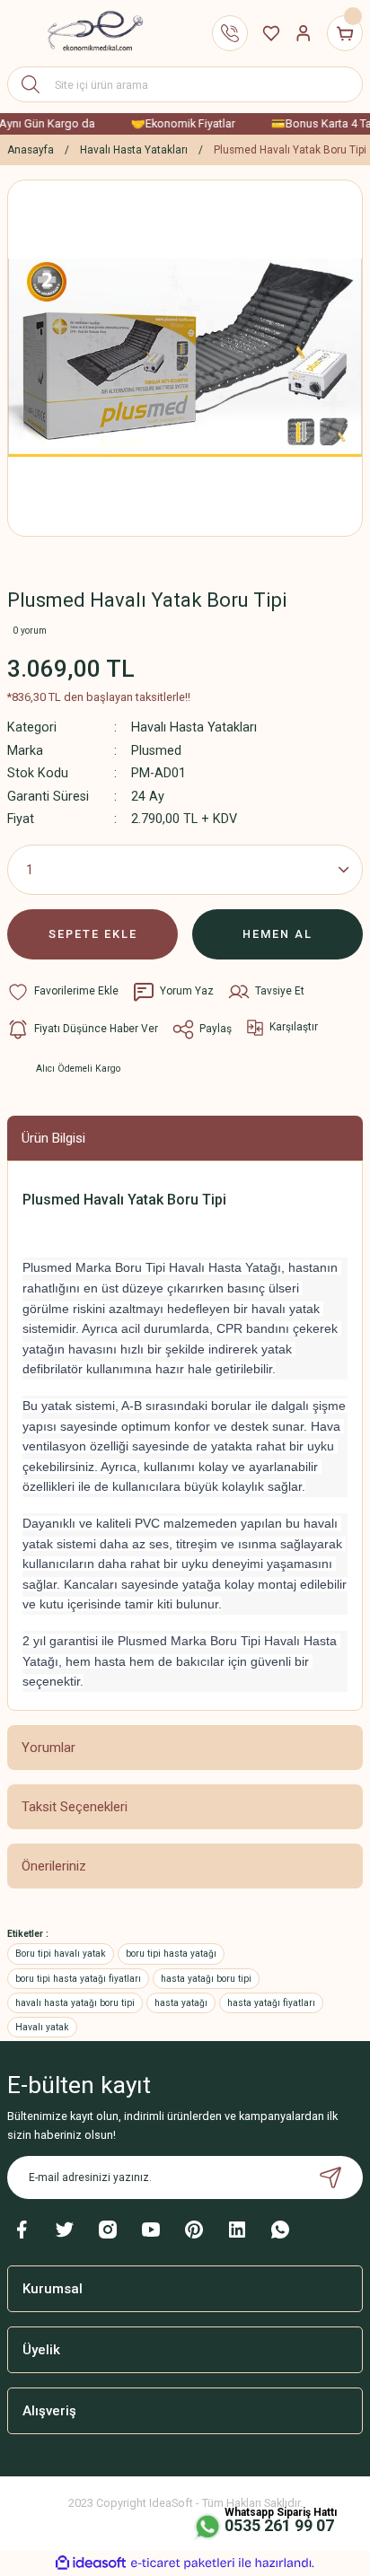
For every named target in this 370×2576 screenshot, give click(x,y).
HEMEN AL (277, 934)
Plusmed (156, 751)
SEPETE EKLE (93, 934)
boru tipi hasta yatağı (171, 1954)
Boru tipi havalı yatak (61, 1954)
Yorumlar (48, 1748)
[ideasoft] (91, 2563)
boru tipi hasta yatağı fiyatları (78, 1979)
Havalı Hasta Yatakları (194, 727)
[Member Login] (304, 33)
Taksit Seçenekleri (75, 1807)
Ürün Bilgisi (53, 1138)
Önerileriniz (54, 1866)
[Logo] (88, 33)
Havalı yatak (42, 2027)
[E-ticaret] (183, 2563)
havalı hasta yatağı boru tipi (75, 2003)
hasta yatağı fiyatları (271, 2003)
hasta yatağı (181, 2003)
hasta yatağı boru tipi (206, 1979)
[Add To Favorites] (63, 992)
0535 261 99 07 (279, 2525)
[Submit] (330, 2177)
